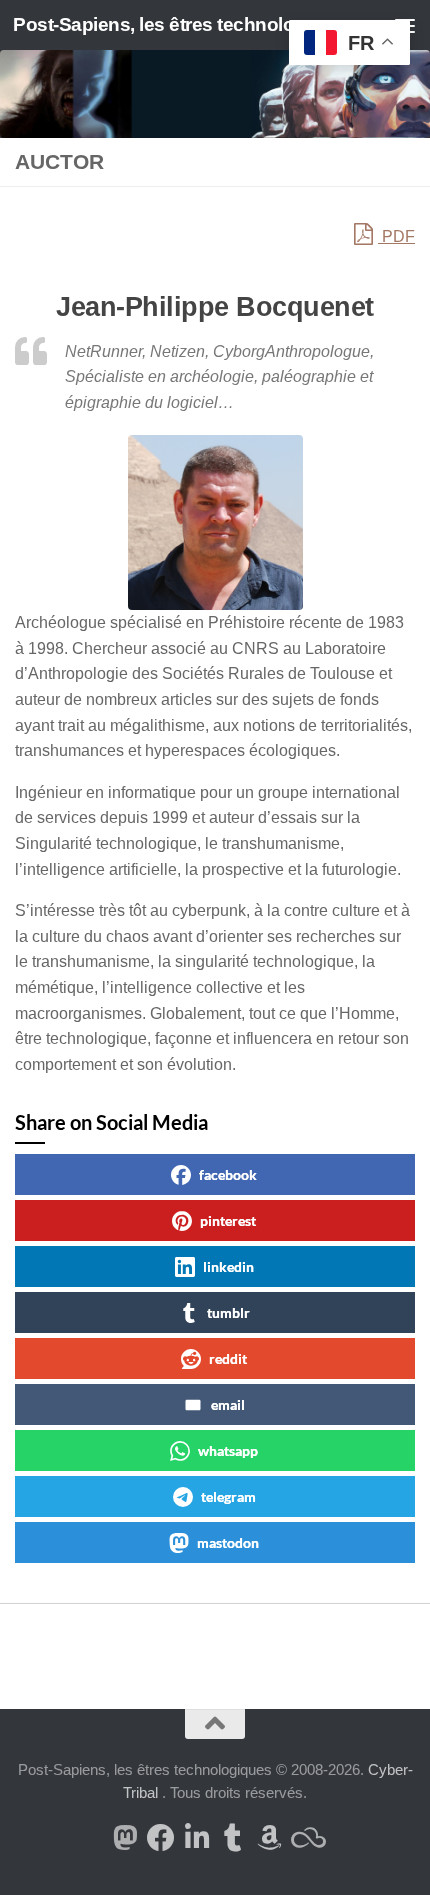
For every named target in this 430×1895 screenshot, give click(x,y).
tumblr (228, 1312)
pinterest (228, 1220)
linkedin (228, 1266)
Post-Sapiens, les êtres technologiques (168, 24)
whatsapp (228, 1450)
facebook (228, 1174)
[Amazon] (269, 1838)
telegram (228, 1496)
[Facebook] (161, 1838)
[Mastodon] (125, 1838)
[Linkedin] (197, 1838)
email (228, 1404)
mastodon (228, 1542)
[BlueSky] (305, 1838)
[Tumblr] (233, 1838)
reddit (228, 1358)
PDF (396, 236)
